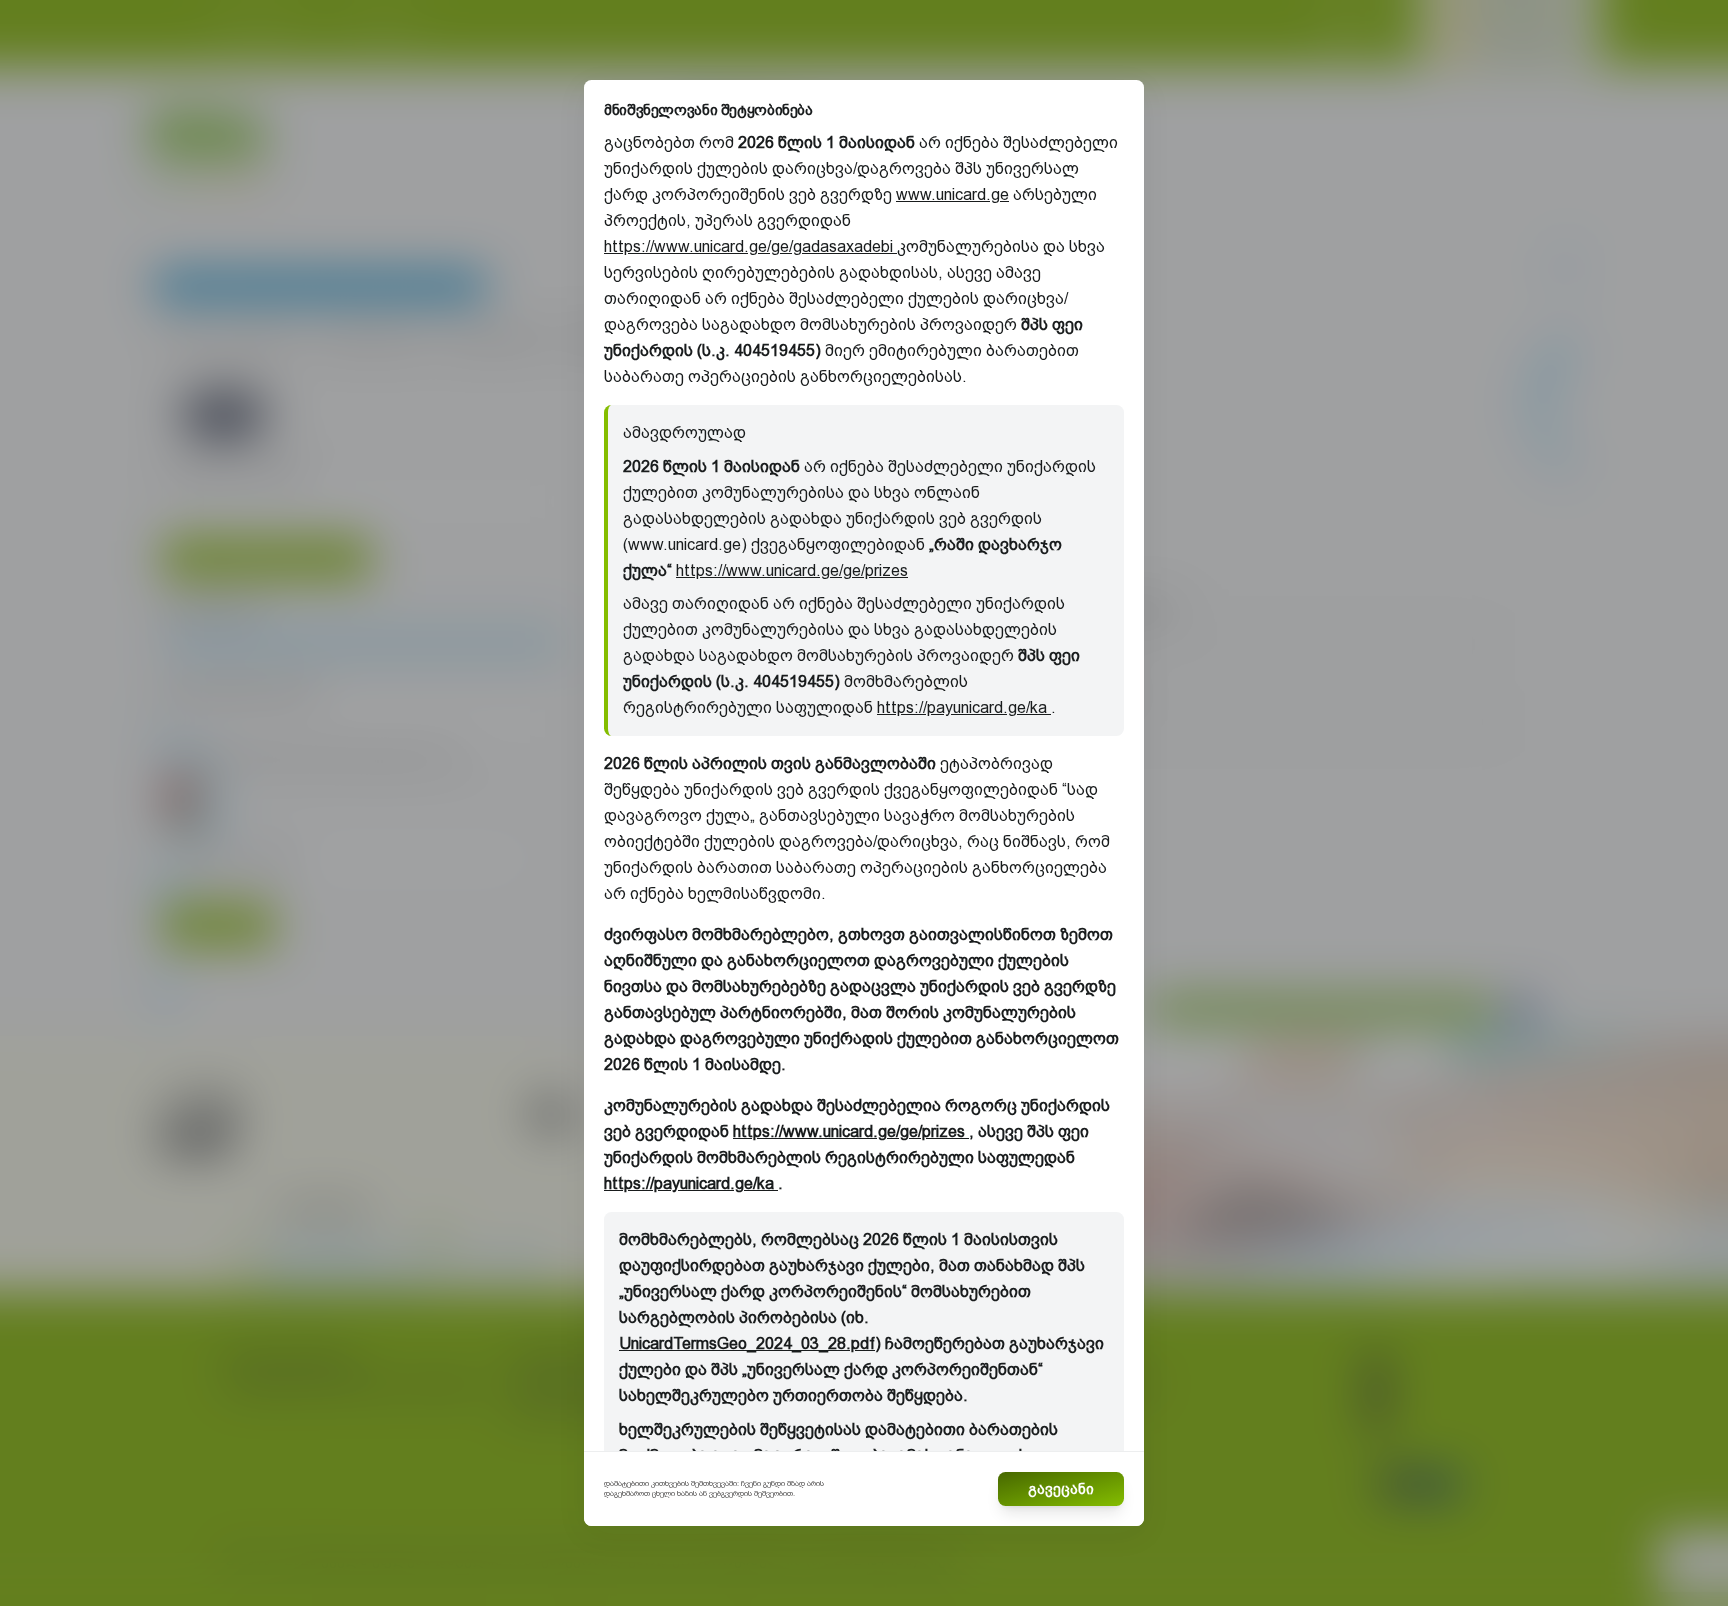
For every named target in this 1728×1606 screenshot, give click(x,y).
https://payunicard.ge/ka (964, 707)
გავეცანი (1061, 1489)
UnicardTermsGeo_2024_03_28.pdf (747, 1343)
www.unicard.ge (952, 194)
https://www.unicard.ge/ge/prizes (792, 570)
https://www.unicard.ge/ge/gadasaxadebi (750, 246)
